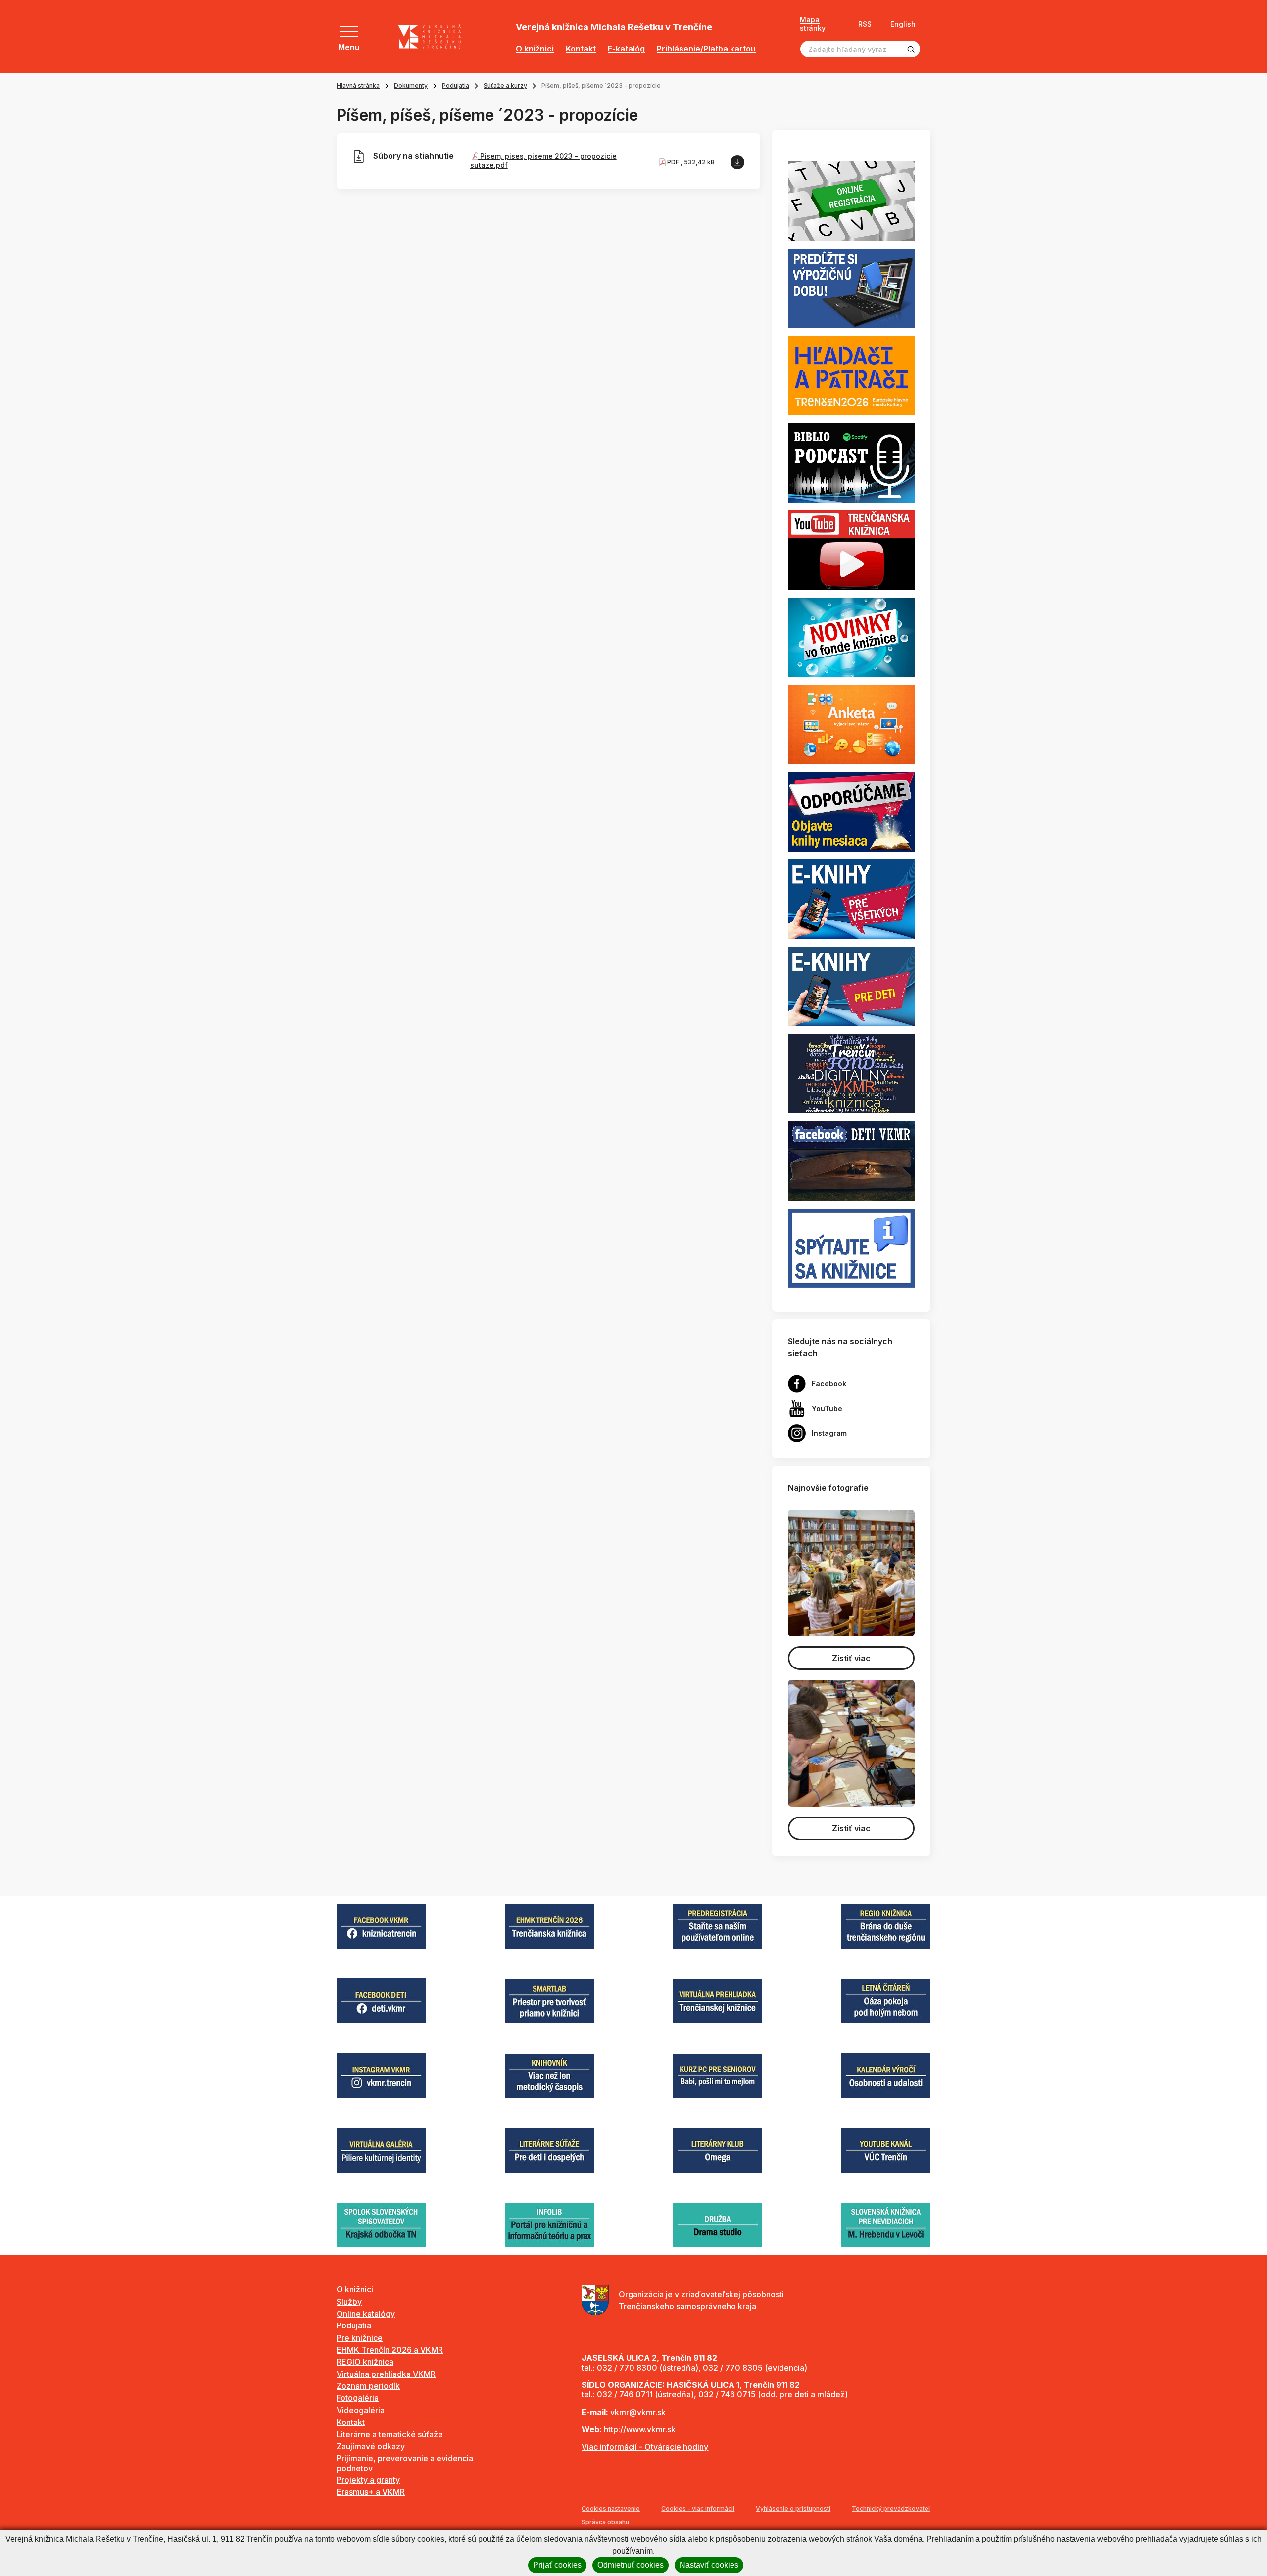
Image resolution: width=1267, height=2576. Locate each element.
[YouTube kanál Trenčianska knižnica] (851, 550)
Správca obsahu (605, 2522)
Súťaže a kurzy (505, 85)
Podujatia (456, 85)
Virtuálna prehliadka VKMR (386, 2374)
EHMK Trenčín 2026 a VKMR (390, 2350)
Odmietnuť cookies (631, 2565)
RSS (865, 24)
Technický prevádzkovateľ (891, 2508)
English (903, 24)
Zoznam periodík (368, 2386)
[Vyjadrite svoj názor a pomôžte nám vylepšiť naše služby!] (851, 724)
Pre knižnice (360, 2338)
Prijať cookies (557, 2565)
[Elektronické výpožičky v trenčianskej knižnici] (851, 899)
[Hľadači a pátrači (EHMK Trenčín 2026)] (851, 375)
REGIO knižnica (365, 2362)
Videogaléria (361, 2410)
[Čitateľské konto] (851, 288)
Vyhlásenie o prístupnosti (793, 2508)
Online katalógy (366, 2314)
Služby (349, 2302)
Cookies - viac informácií (698, 2508)
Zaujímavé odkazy (371, 2446)
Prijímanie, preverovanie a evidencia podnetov (405, 2463)
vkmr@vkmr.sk (638, 2412)
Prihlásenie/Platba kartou (706, 49)
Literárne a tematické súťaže (390, 2434)
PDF (674, 162)
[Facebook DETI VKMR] (851, 1160)
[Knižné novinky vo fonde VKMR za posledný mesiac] (851, 637)
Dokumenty (411, 85)
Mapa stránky (813, 24)
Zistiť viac (851, 1658)
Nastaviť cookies (709, 2565)
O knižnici (535, 49)
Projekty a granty (368, 2480)
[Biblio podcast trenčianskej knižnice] (851, 462)
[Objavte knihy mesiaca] (851, 811)
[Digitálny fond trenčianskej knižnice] (851, 1073)
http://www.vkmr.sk (640, 2429)
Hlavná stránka (358, 85)
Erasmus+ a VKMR (371, 2492)
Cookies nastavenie (611, 2508)
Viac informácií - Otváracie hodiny (645, 2447)
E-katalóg (626, 49)
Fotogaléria (358, 2398)
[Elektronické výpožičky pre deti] (851, 986)
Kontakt (581, 49)
